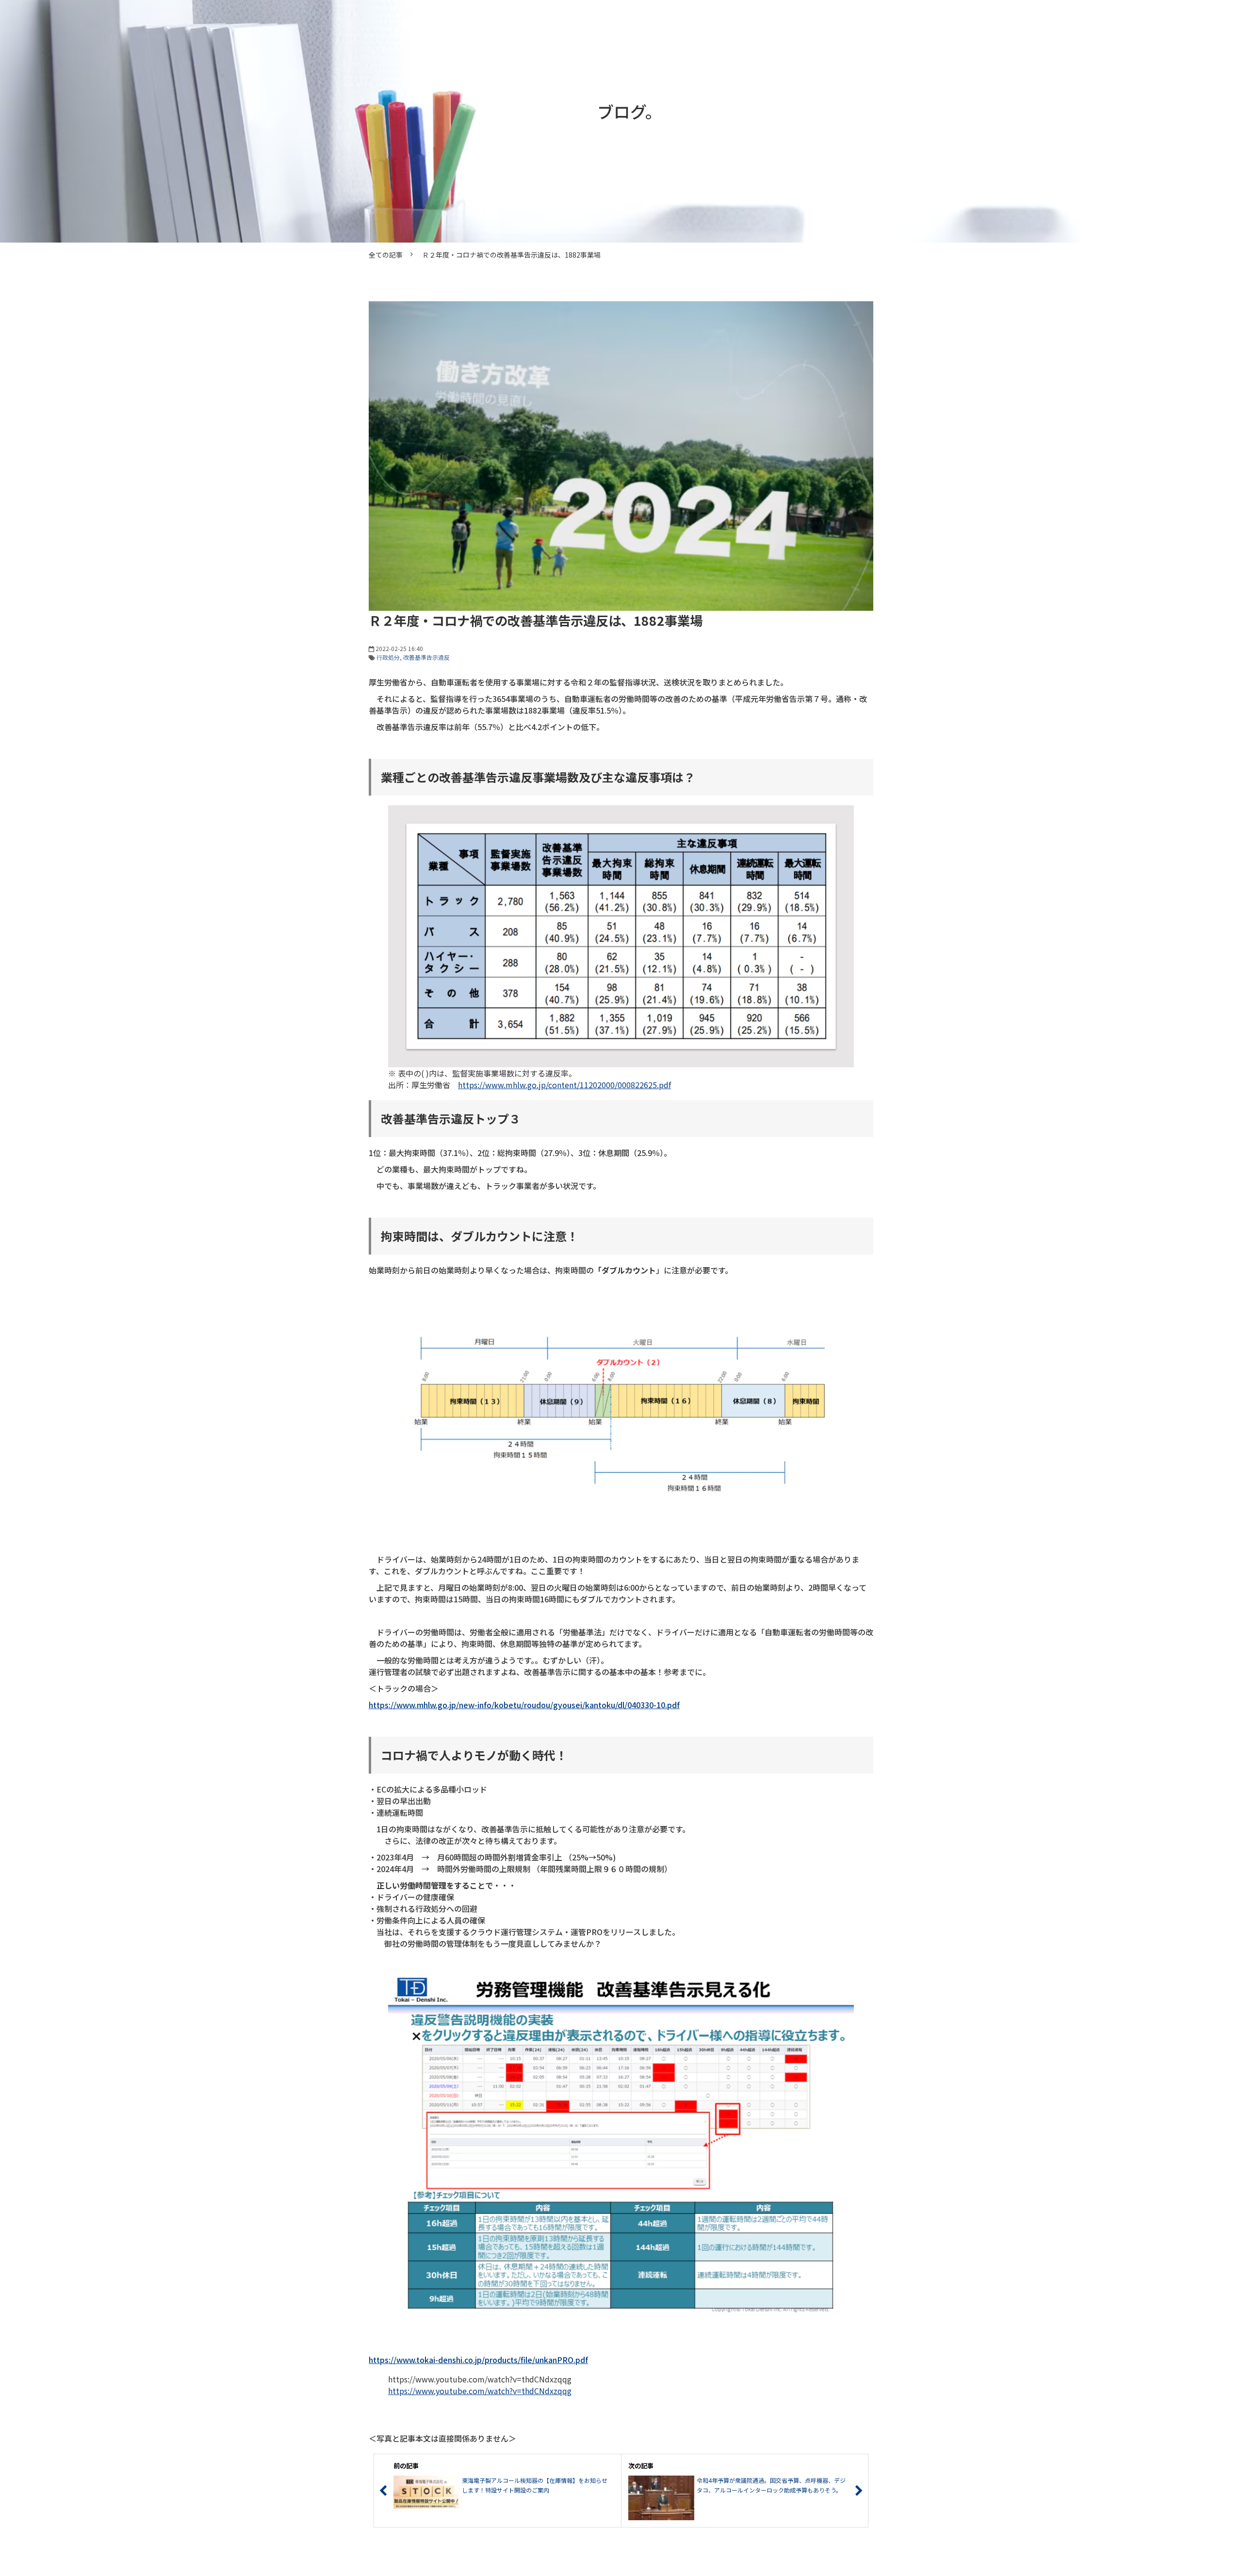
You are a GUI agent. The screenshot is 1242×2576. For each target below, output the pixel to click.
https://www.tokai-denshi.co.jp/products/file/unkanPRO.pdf (478, 2360)
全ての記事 (386, 255)
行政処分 (388, 657)
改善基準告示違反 (426, 657)
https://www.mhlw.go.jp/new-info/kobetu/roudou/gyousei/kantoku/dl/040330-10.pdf (524, 1705)
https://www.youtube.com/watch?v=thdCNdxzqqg (480, 2391)
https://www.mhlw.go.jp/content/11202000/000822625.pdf (564, 1085)
